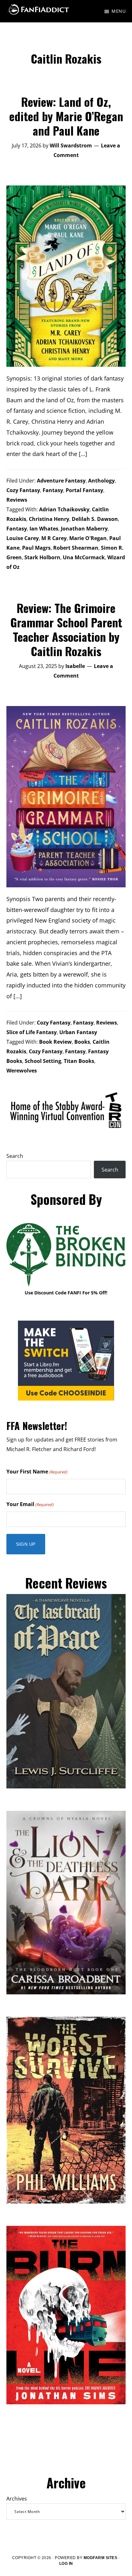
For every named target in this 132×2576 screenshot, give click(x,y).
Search (15, 1156)
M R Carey (54, 538)
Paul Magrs (36, 548)
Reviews (17, 500)
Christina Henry (49, 519)
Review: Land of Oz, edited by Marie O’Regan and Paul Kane (66, 116)
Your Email (30, 1504)
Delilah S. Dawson (95, 519)
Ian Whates (44, 529)
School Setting (43, 1061)
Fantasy (53, 490)
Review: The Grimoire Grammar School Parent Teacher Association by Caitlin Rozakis (66, 629)
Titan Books (79, 1061)
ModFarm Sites (101, 2558)
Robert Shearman (76, 548)
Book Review (55, 1042)
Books (82, 1042)
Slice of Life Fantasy (32, 1032)
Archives (17, 2499)
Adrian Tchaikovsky (64, 509)
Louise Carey (23, 538)
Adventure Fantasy (61, 481)
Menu (119, 11)
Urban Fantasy (78, 1032)
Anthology (101, 481)
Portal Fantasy (84, 490)
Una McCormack (84, 557)
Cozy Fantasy (23, 490)
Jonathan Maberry (84, 529)
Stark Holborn (42, 557)
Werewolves (22, 1071)
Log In (66, 2564)
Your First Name (37, 1472)
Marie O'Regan (88, 538)
